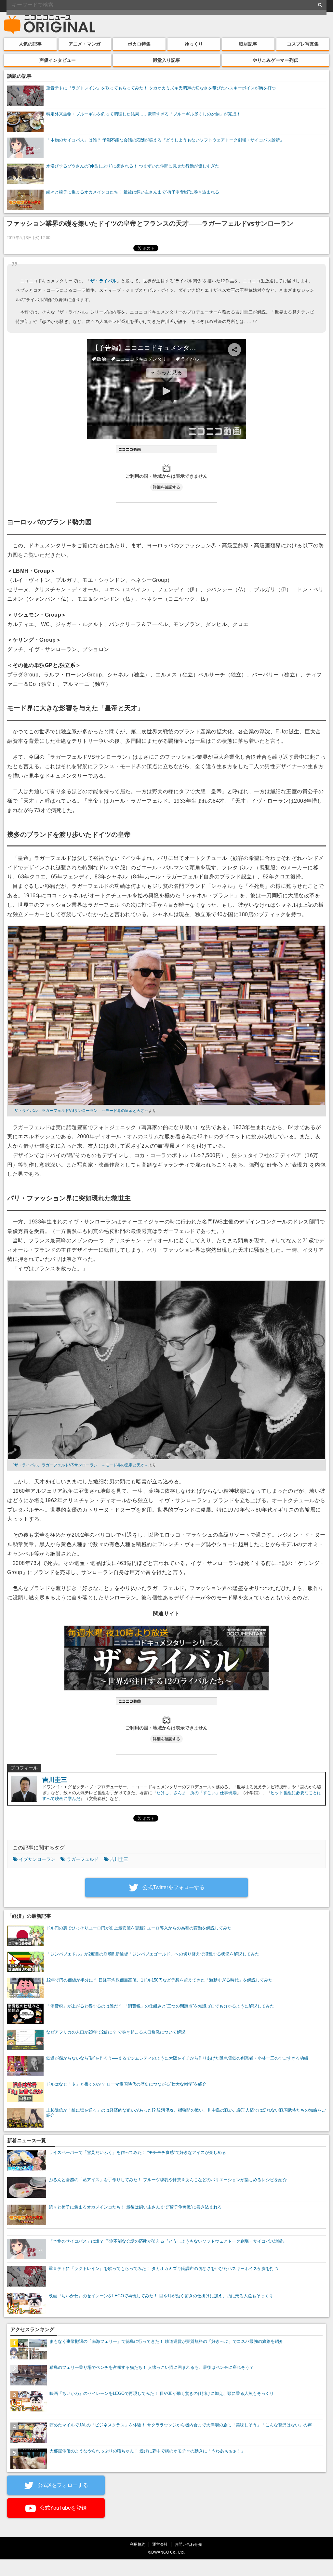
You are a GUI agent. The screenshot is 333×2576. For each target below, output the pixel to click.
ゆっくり (194, 44)
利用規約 (138, 2544)
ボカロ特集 (139, 44)
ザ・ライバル (104, 281)
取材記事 (248, 44)
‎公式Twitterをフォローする (173, 1887)
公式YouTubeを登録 (62, 2508)
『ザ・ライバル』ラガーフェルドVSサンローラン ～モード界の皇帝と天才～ (79, 1111)
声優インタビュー (58, 60)
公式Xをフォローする (62, 2485)
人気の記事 (30, 44)
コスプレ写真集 (303, 44)
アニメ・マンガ (85, 44)
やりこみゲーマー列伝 (275, 60)
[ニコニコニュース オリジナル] (50, 25)
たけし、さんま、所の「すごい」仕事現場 (197, 1793)
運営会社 (160, 2544)
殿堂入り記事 (166, 60)
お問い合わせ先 (188, 2544)
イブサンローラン (37, 1859)
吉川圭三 (55, 1780)
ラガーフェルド (83, 1859)
